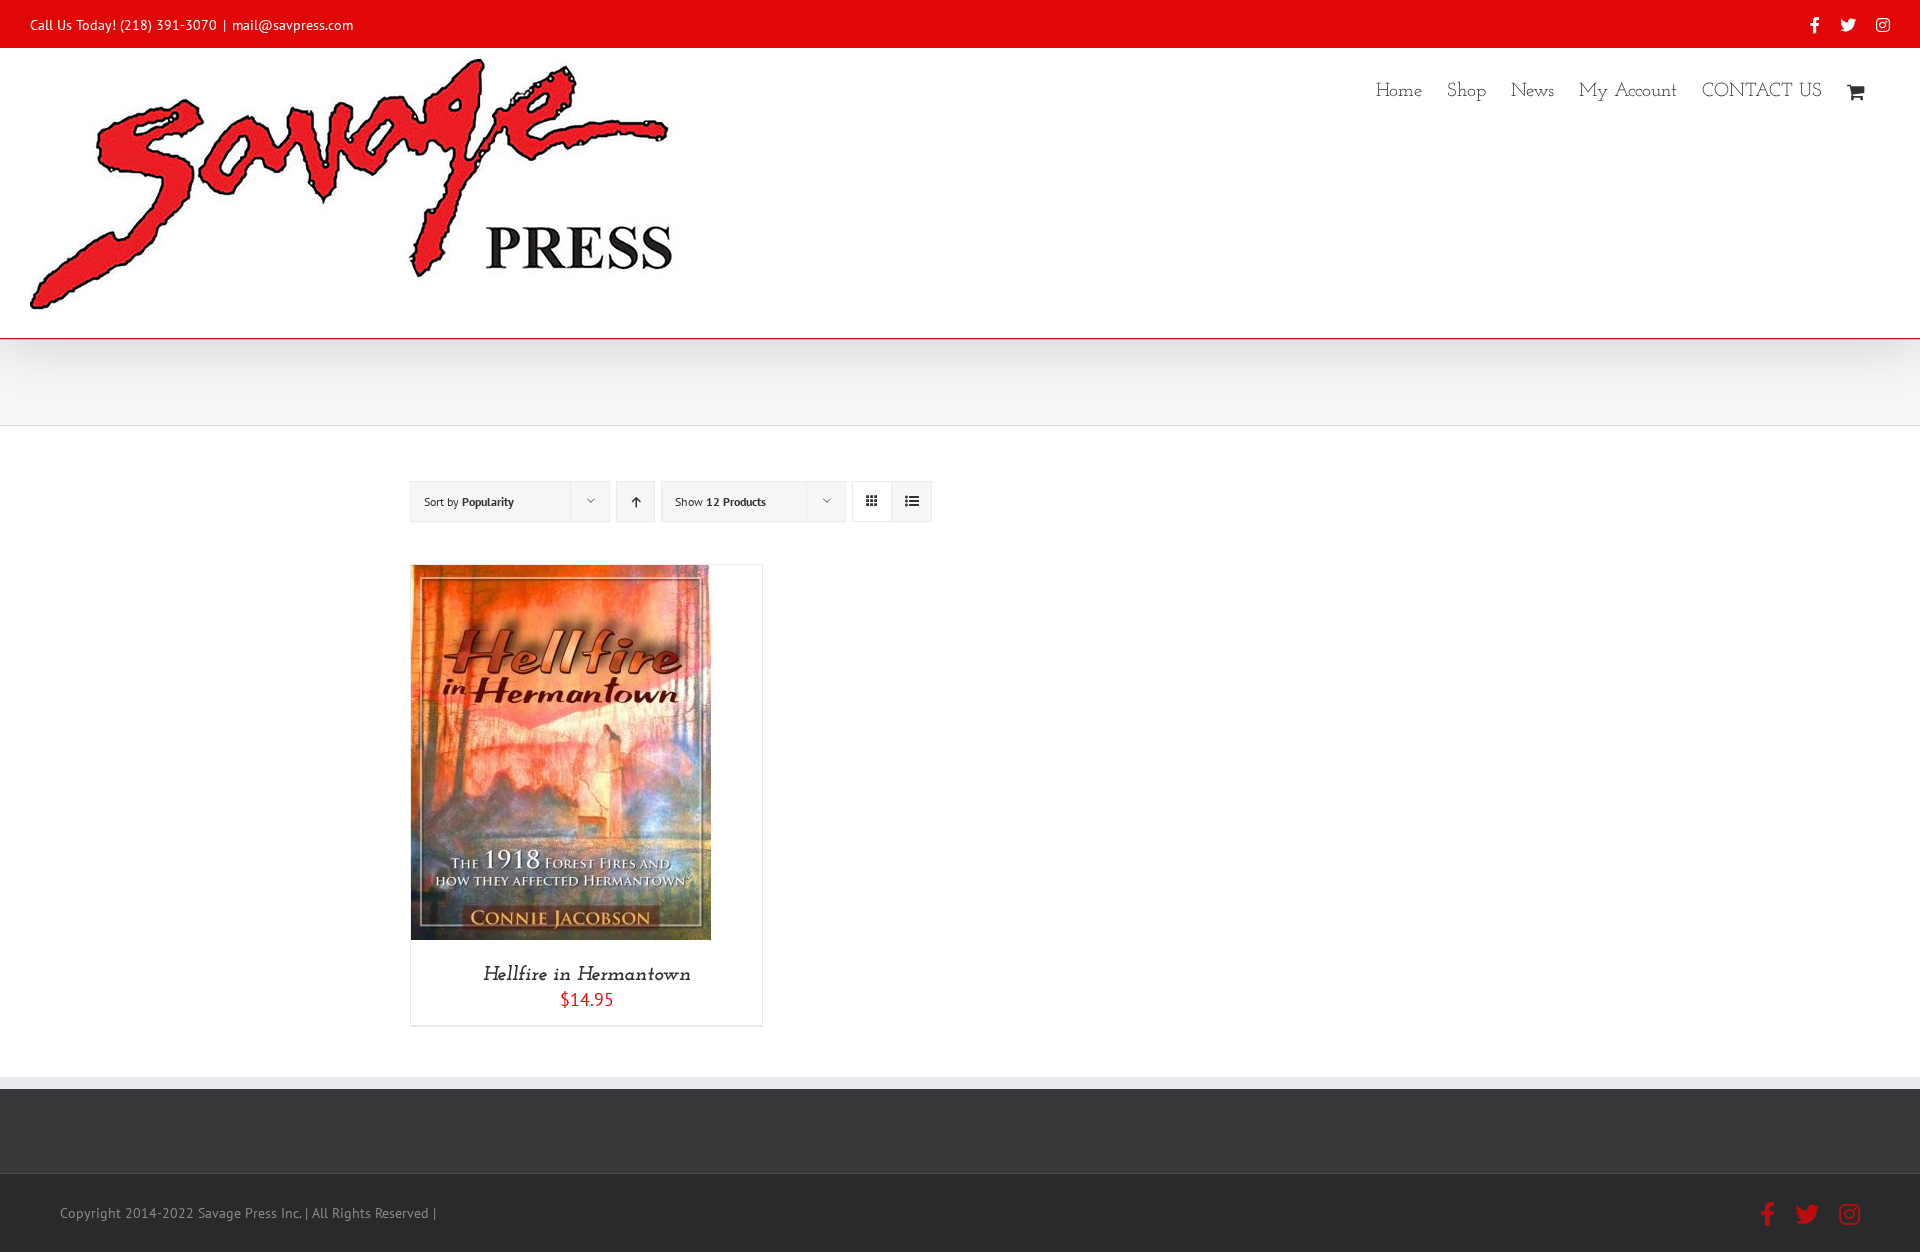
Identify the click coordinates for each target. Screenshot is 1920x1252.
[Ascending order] (635, 501)
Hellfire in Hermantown (587, 975)
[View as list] (911, 501)
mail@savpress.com (292, 25)
